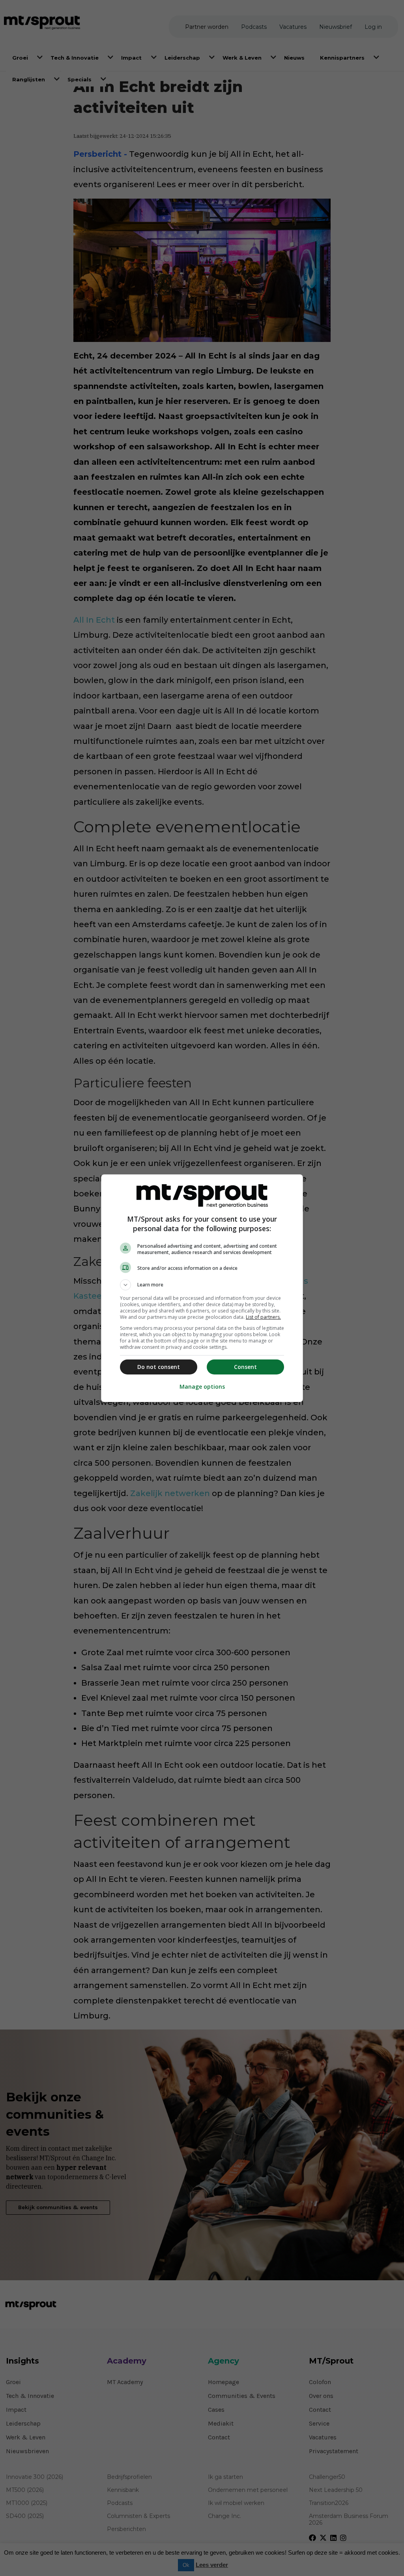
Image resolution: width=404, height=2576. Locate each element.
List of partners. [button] (263, 1317)
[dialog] (202, 1288)
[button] (202, 1285)
